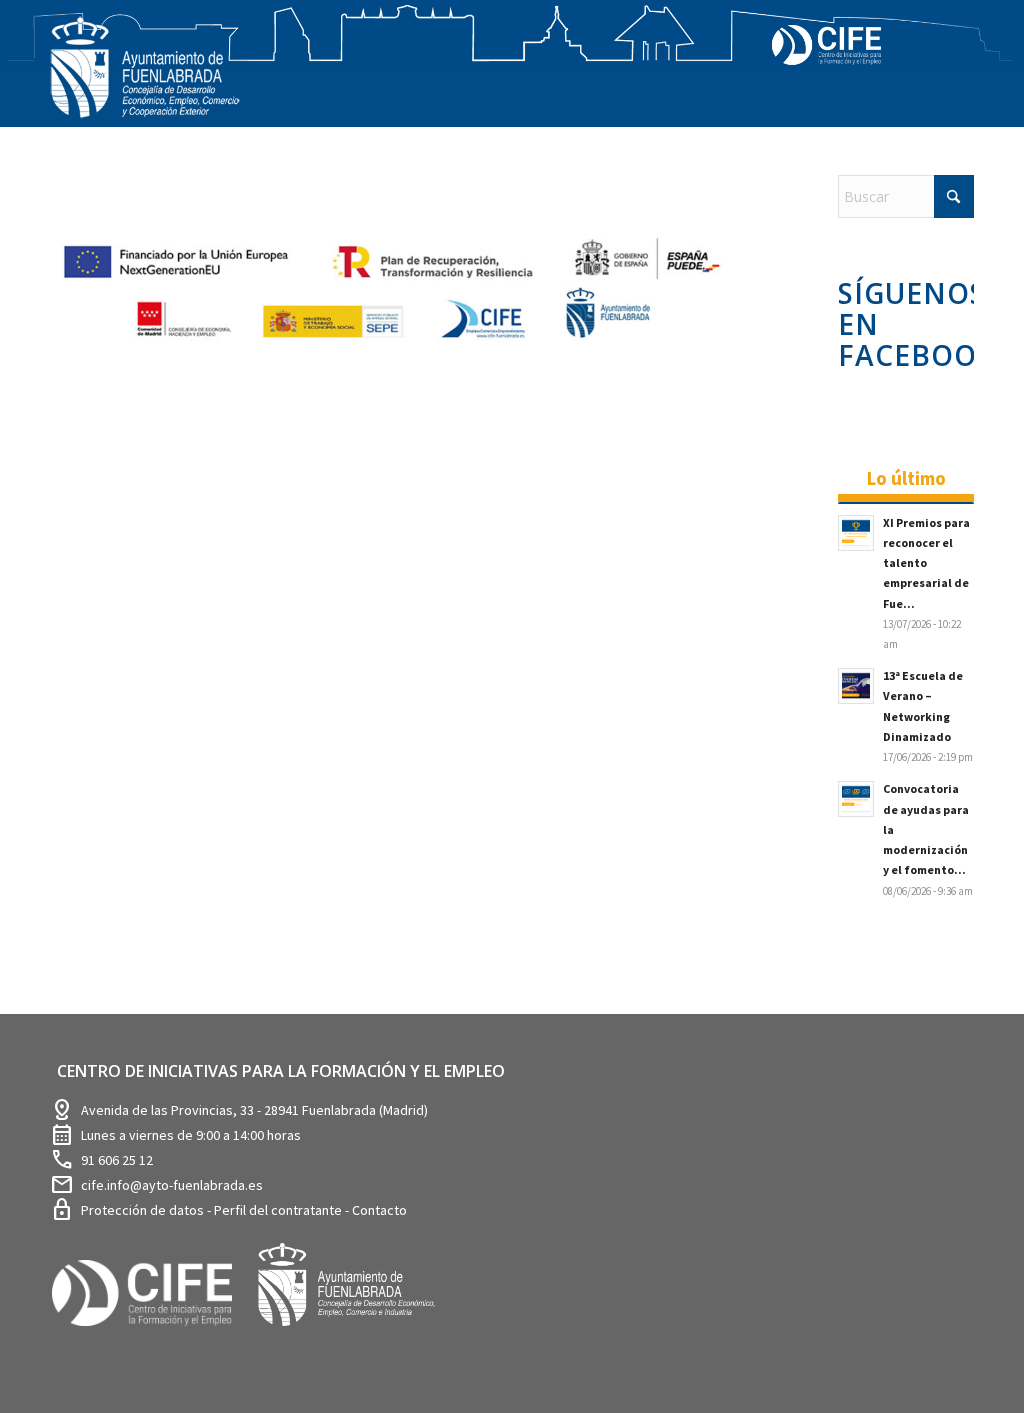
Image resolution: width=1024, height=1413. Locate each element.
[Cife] (151, 1340)
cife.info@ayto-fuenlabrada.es (172, 1185)
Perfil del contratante (279, 1210)
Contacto (379, 1210)
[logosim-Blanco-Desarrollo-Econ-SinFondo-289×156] (145, 79)
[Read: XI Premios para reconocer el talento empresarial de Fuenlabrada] (856, 533)
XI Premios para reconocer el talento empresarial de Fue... (926, 563)
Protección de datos (144, 1210)
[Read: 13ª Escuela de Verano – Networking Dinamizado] (856, 686)
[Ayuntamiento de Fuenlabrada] (357, 1340)
